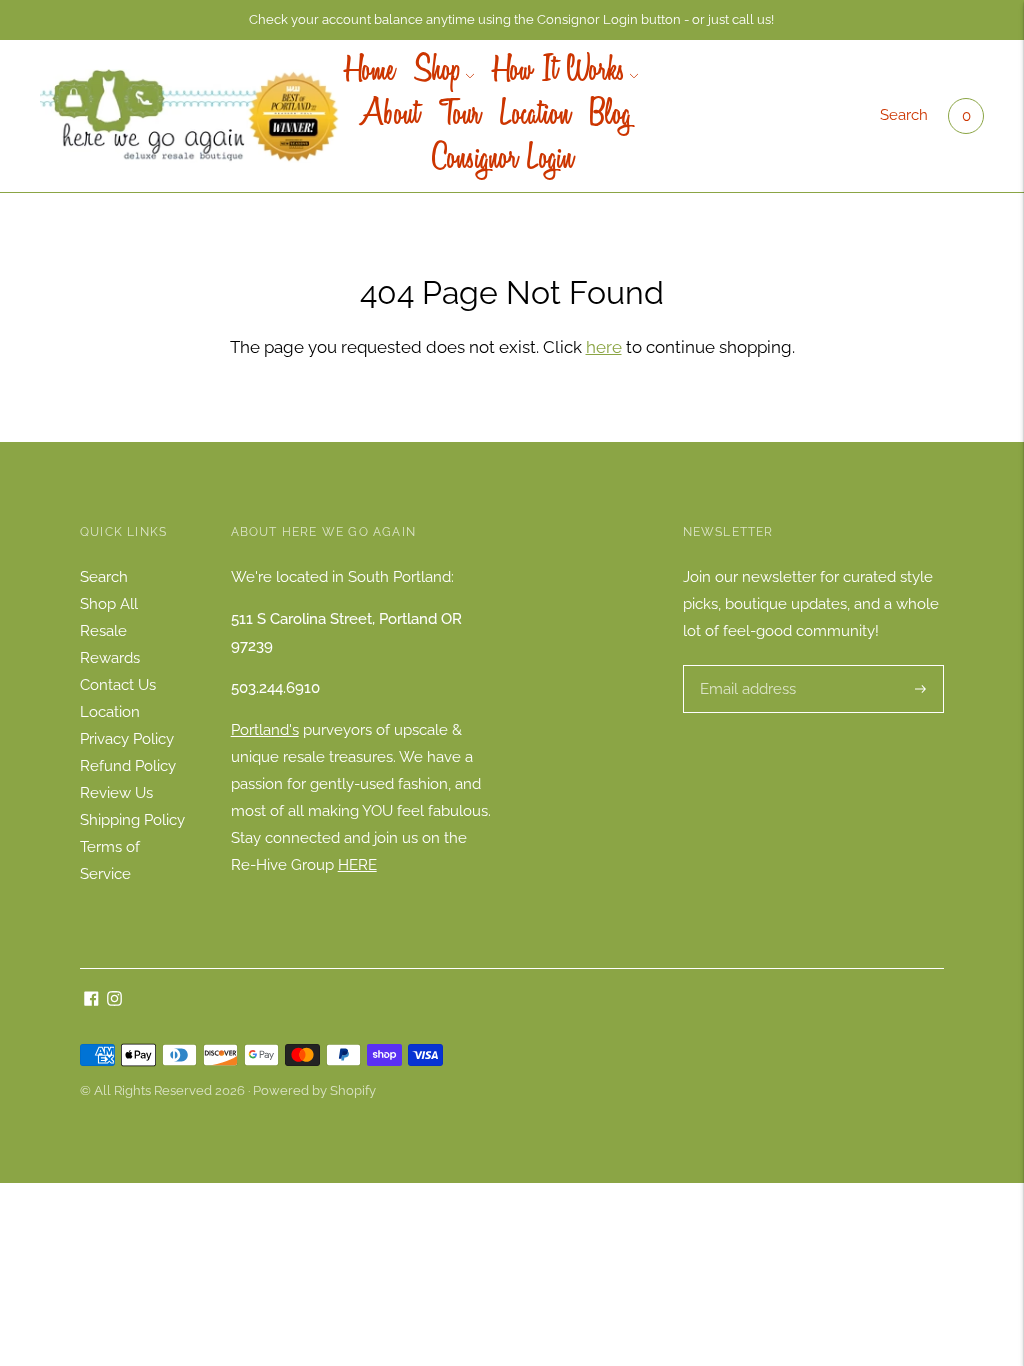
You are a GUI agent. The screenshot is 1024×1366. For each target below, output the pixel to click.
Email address (745, 665)
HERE (357, 865)
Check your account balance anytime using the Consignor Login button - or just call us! (511, 19)
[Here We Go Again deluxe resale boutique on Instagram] (114, 1001)
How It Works (559, 72)
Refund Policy (128, 766)
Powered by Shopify (314, 1090)
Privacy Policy (127, 739)
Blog (610, 116)
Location (535, 116)
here (604, 347)
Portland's (265, 730)
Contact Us (118, 685)
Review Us (116, 793)
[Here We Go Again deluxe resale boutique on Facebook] (91, 1001)
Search (904, 115)
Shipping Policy (132, 820)
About (386, 116)
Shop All (109, 604)
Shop (437, 72)
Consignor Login (502, 160)
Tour (459, 116)
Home (370, 72)
